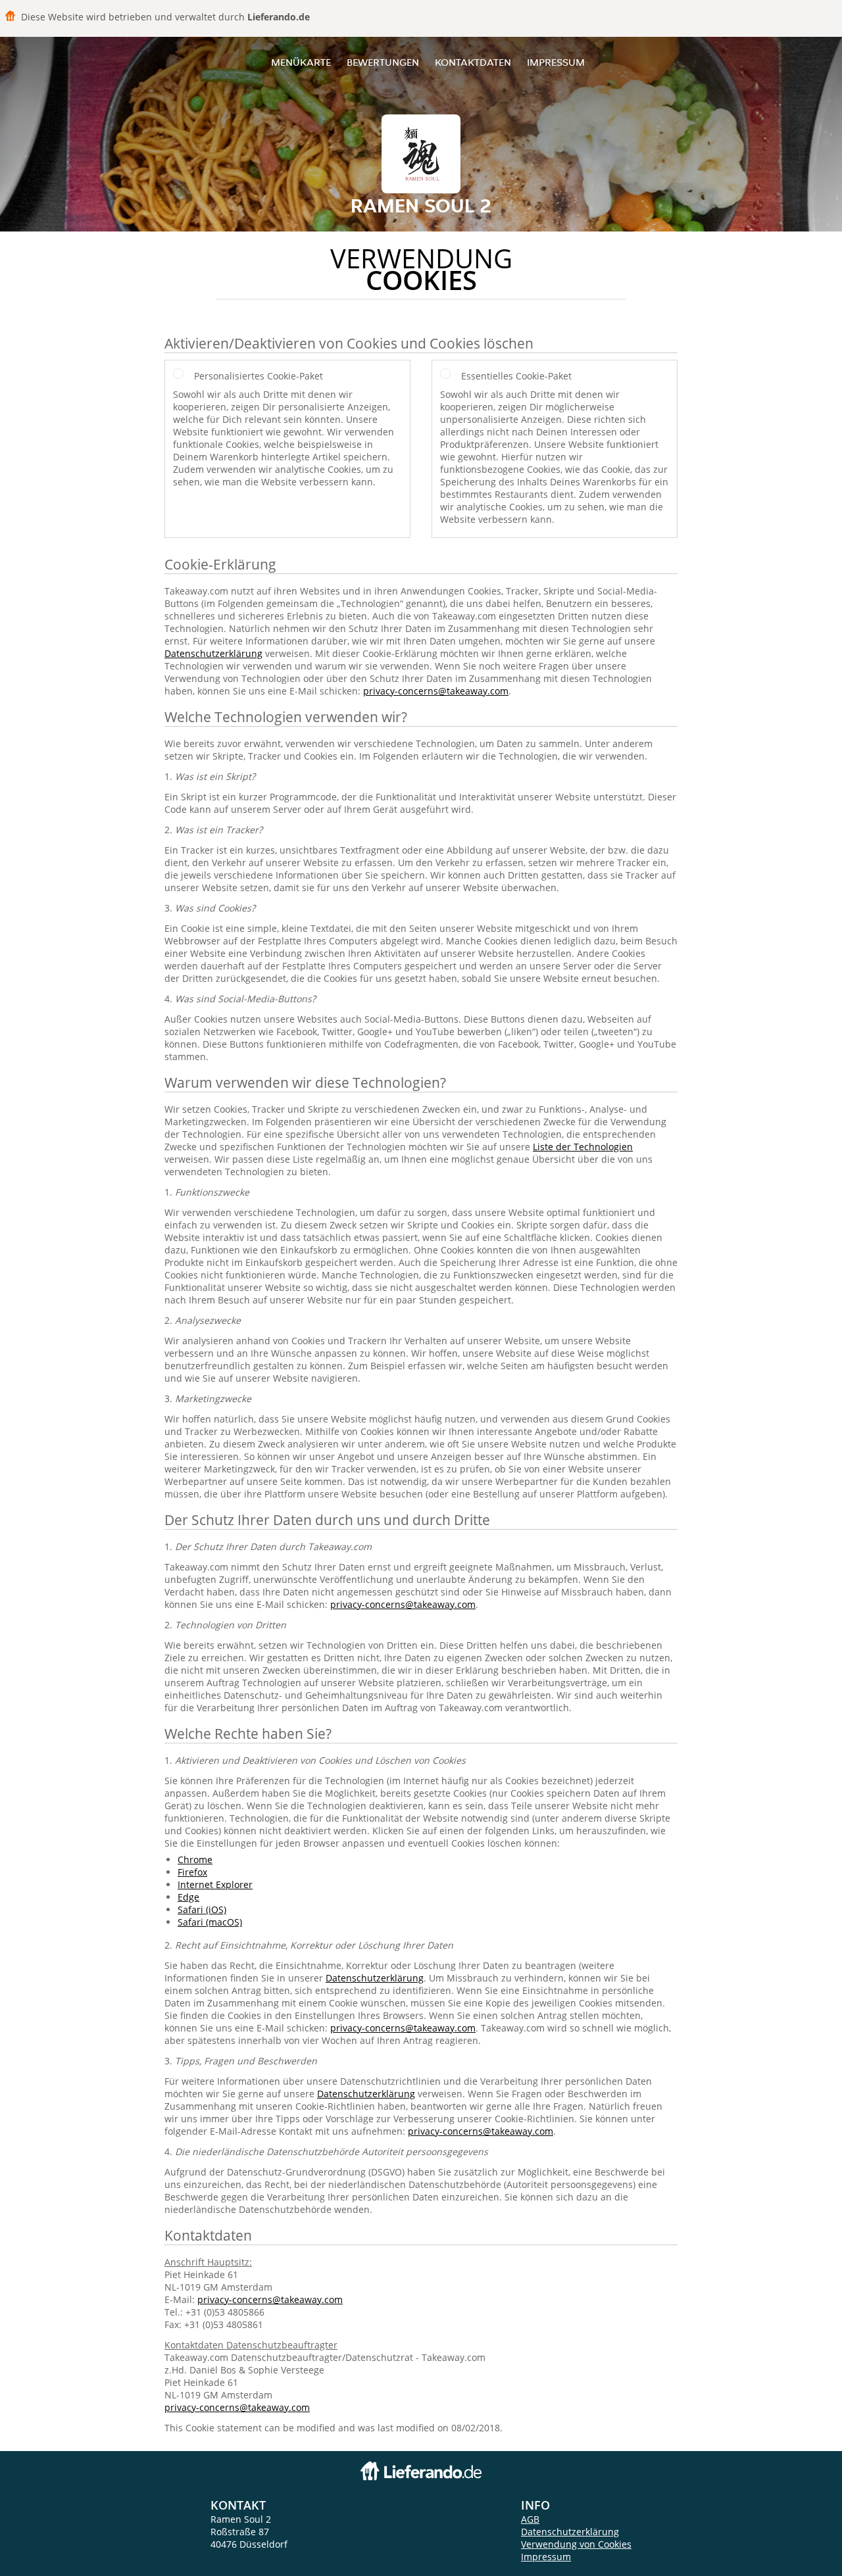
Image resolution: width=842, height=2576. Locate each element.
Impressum (556, 62)
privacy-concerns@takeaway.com (436, 691)
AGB (530, 2519)
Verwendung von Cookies (576, 2544)
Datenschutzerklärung (213, 653)
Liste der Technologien (583, 1147)
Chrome (195, 1859)
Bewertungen (383, 62)
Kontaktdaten (473, 62)
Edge (188, 1897)
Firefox (192, 1872)
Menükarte (301, 62)
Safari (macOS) (210, 1922)
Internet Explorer (215, 1884)
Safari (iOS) (202, 1909)
